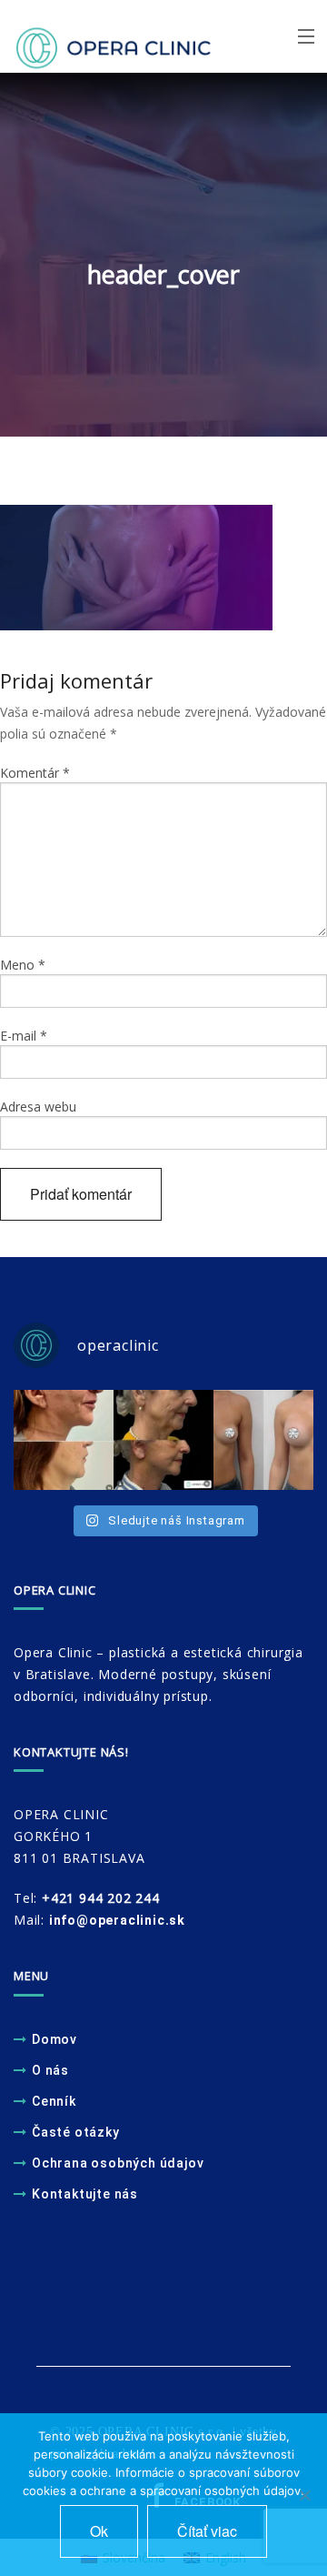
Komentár (35, 773)
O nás (50, 2070)
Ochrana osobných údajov (118, 2163)
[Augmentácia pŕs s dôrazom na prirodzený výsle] (263, 1440)
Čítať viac (207, 2531)
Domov (54, 2039)
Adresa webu (38, 1107)
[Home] (85, 38)
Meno (23, 965)
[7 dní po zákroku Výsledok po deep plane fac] (64, 1440)
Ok (99, 2531)
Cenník (54, 2101)
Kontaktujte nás (85, 2194)
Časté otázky (76, 2132)
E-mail (24, 1036)
